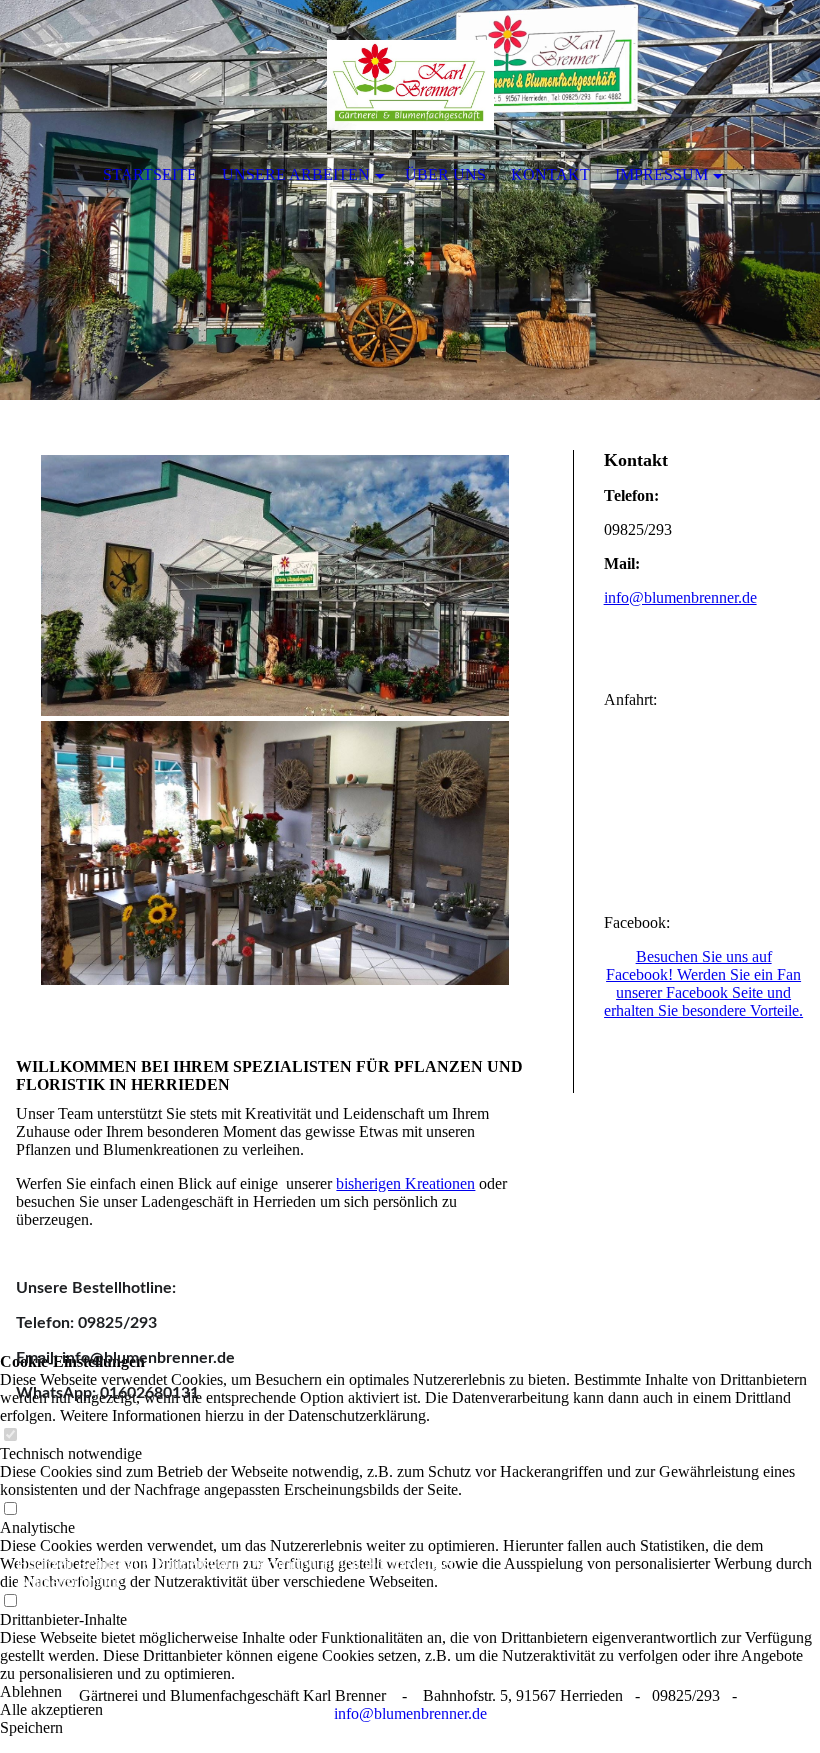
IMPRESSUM (661, 174)
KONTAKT (550, 174)
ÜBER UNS (445, 174)
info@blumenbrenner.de (680, 597)
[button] (410, 1692)
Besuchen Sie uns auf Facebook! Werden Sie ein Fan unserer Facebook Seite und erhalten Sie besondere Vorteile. (703, 983)
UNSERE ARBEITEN (296, 174)
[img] (410, 200)
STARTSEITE (150, 174)
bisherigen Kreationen (405, 1183)
